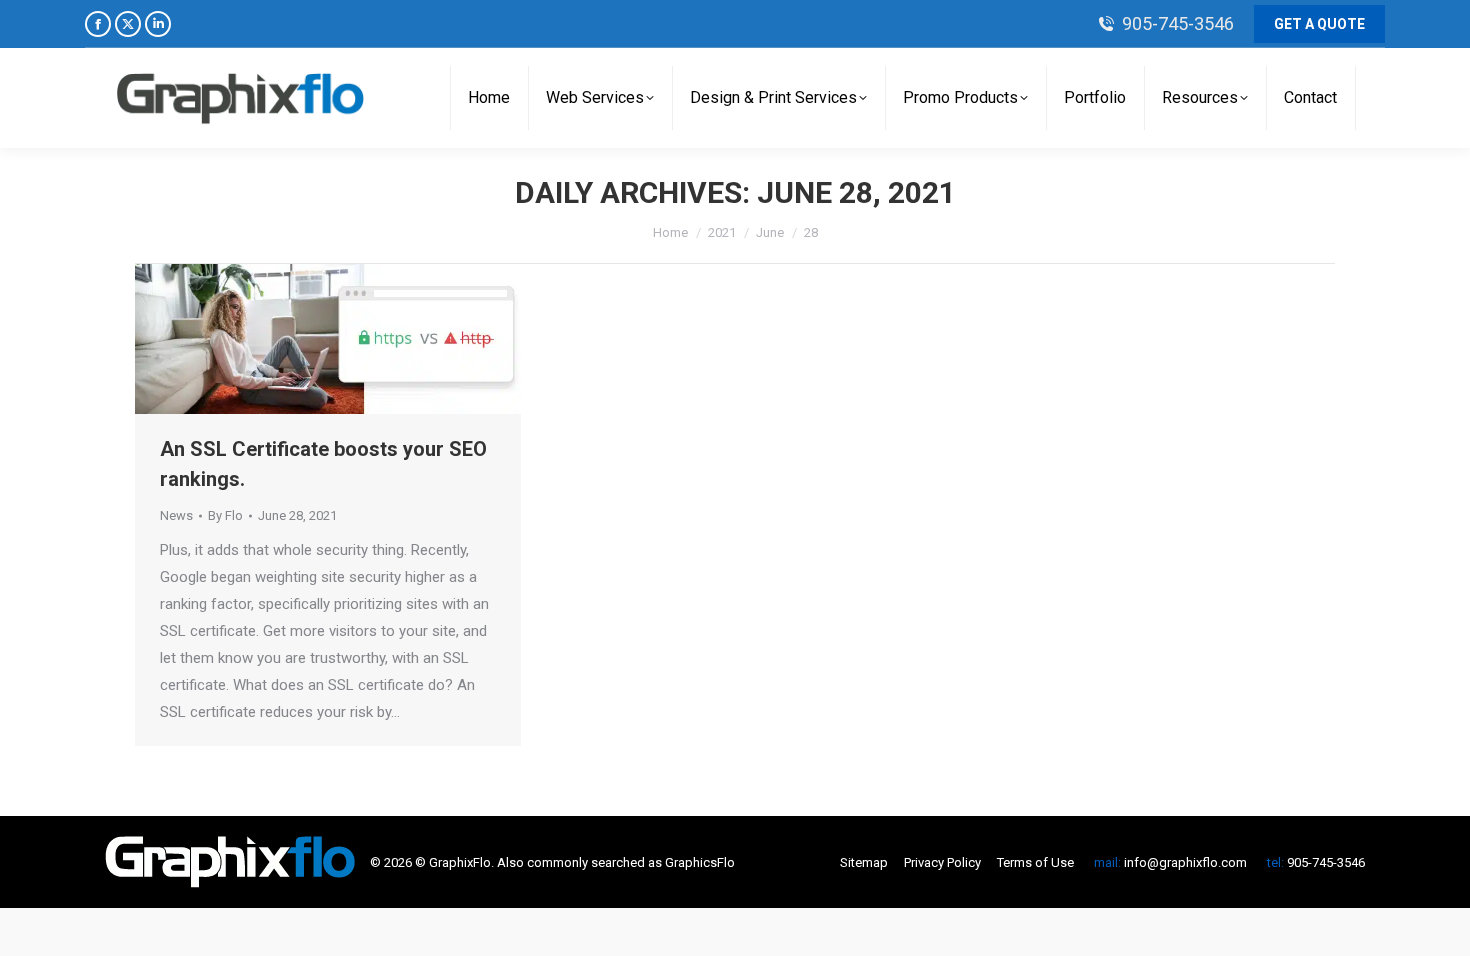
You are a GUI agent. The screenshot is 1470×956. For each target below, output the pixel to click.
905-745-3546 (1178, 23)
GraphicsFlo (700, 862)
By (225, 515)
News (176, 515)
